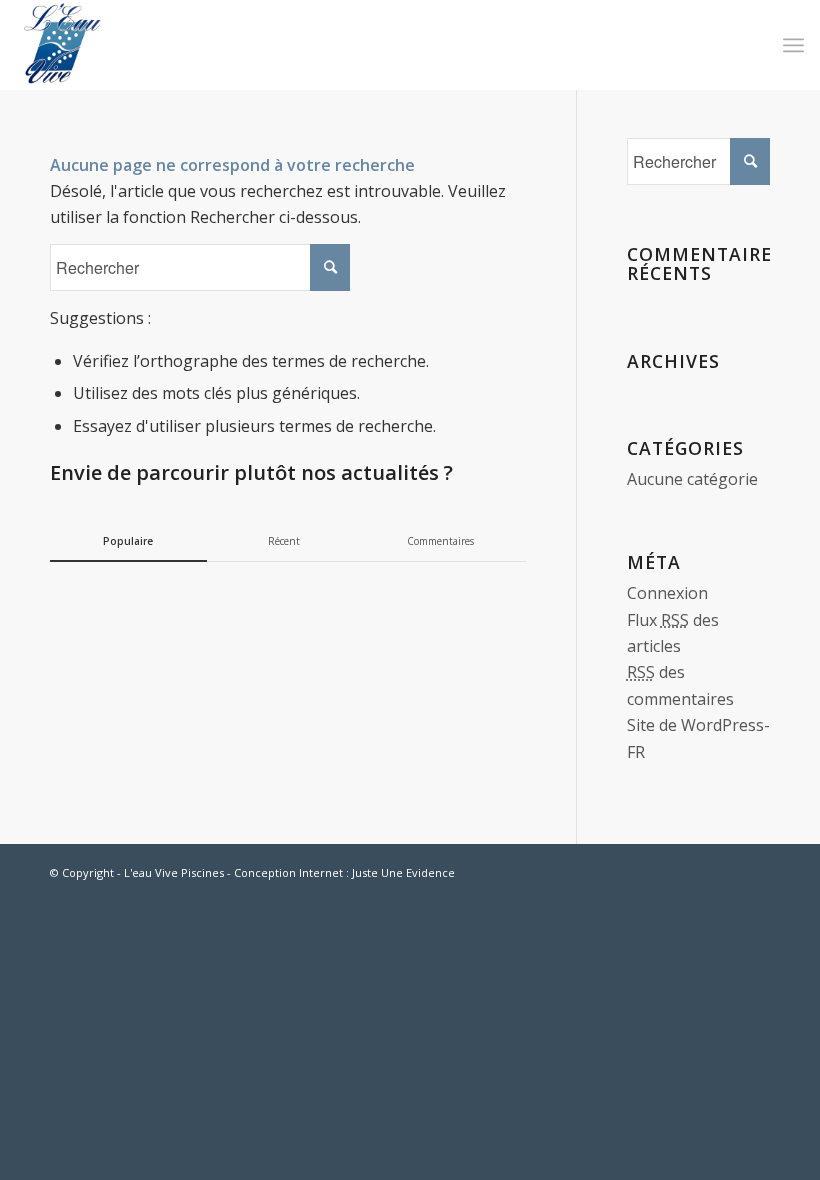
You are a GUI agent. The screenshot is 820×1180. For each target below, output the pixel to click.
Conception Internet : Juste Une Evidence (344, 872)
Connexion (667, 593)
